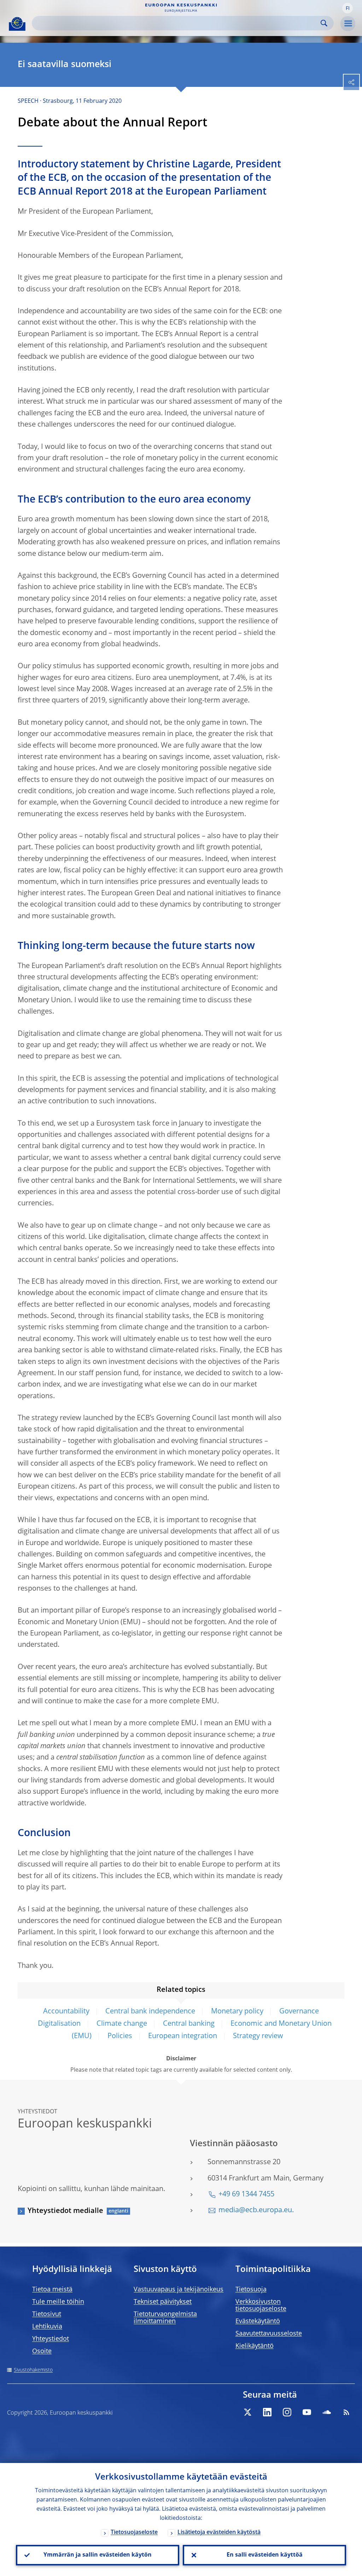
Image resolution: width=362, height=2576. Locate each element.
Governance (299, 2012)
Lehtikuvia (47, 2327)
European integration (183, 2036)
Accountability (66, 2012)
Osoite (42, 2351)
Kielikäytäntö (255, 2346)
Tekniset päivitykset (163, 2302)
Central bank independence (150, 2012)
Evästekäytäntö (258, 2321)
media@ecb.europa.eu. (256, 2210)
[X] (247, 2412)
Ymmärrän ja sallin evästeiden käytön (98, 2555)
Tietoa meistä (52, 2290)
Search (324, 23)
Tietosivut (47, 2314)
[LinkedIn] (267, 2412)
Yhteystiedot (51, 2339)
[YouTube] (307, 2412)
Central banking (189, 2024)
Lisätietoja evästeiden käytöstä (219, 2533)
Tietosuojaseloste (134, 2533)
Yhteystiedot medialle (65, 2211)
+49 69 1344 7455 (246, 2195)
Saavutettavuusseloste (269, 2334)
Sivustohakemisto (33, 2370)
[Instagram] (287, 2412)
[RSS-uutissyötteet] (346, 2412)
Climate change (122, 2024)
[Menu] (348, 24)
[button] (348, 8)
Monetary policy (237, 2012)
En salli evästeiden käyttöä (265, 2555)
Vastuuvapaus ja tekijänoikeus (179, 2290)
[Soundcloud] (327, 2412)
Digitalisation (59, 2024)
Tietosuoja (251, 2290)
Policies (120, 2036)
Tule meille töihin (58, 2302)
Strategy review (258, 2036)
